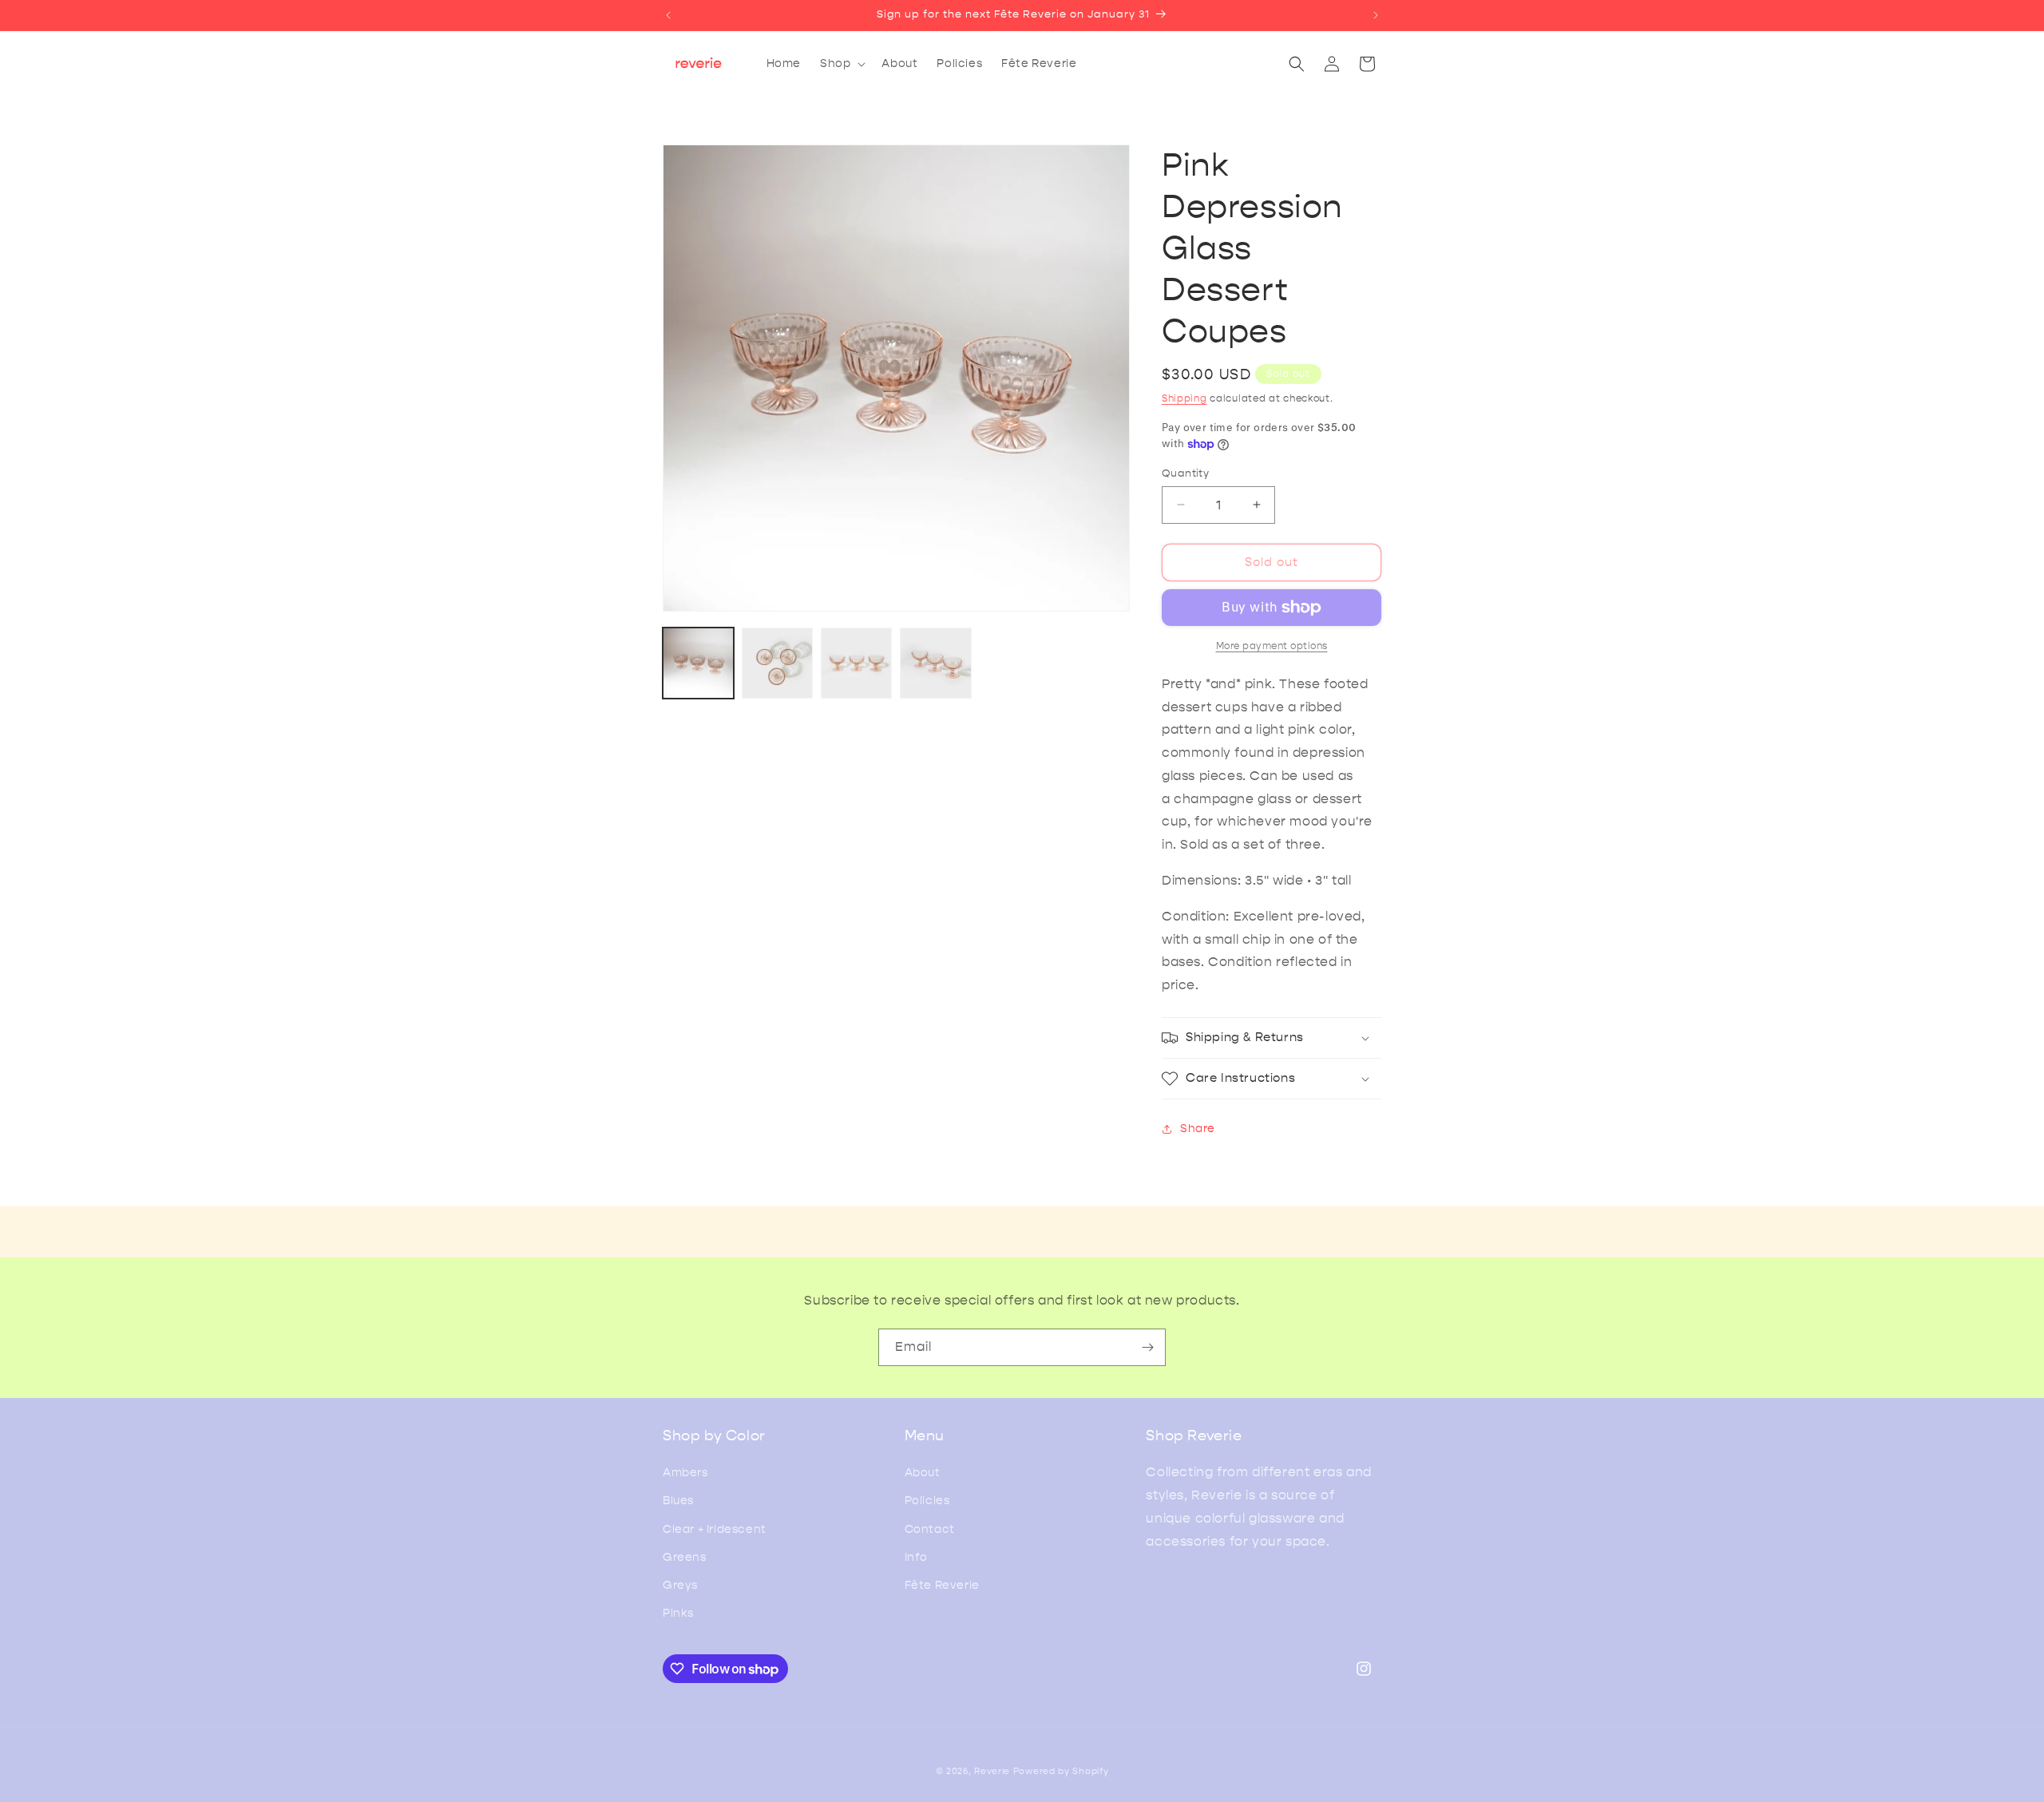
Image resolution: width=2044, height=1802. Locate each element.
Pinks (678, 1613)
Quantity (1185, 473)
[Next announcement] (1376, 15)
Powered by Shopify (1061, 1771)
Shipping (1184, 398)
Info (916, 1557)
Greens (685, 1557)
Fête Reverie (942, 1585)
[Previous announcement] (668, 15)
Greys (680, 1585)
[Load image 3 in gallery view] (856, 663)
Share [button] (1198, 1129)
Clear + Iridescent (715, 1529)
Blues (678, 1501)
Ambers (685, 1473)
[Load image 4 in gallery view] (935, 663)
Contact (930, 1529)
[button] (841, 64)
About (923, 1473)
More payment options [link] (1272, 646)
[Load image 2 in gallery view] (777, 663)
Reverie (992, 1771)
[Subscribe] (1147, 1347)
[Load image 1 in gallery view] (698, 663)
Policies (927, 1501)
